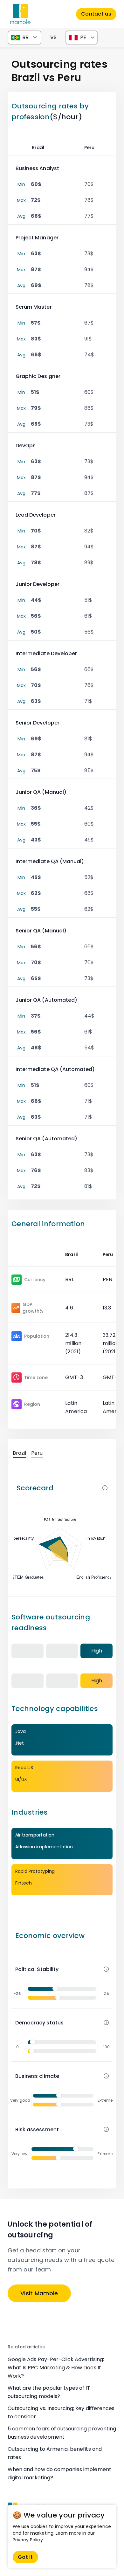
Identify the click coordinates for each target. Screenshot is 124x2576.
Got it (25, 2557)
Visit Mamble (39, 2293)
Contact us (96, 14)
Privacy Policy (28, 2540)
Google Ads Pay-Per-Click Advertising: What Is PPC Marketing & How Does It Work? (56, 2368)
